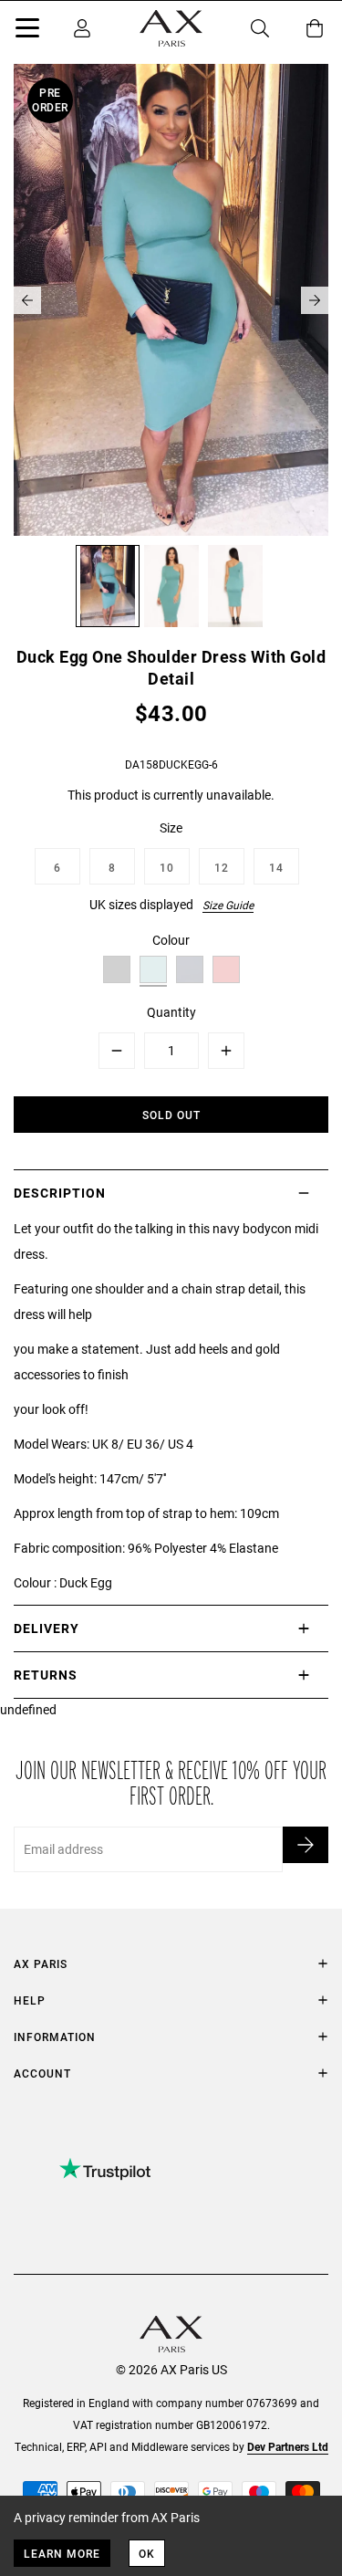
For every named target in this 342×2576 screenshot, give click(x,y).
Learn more (62, 2553)
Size (171, 827)
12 (222, 867)
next (315, 300)
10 (167, 867)
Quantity (171, 1012)
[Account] (82, 28)
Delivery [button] (47, 1628)
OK (147, 2553)
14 (276, 867)
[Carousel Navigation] (171, 300)
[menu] (27, 31)
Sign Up (306, 1845)
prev (27, 300)
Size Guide (228, 905)
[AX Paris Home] (171, 28)
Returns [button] (46, 1675)
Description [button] (60, 1193)
